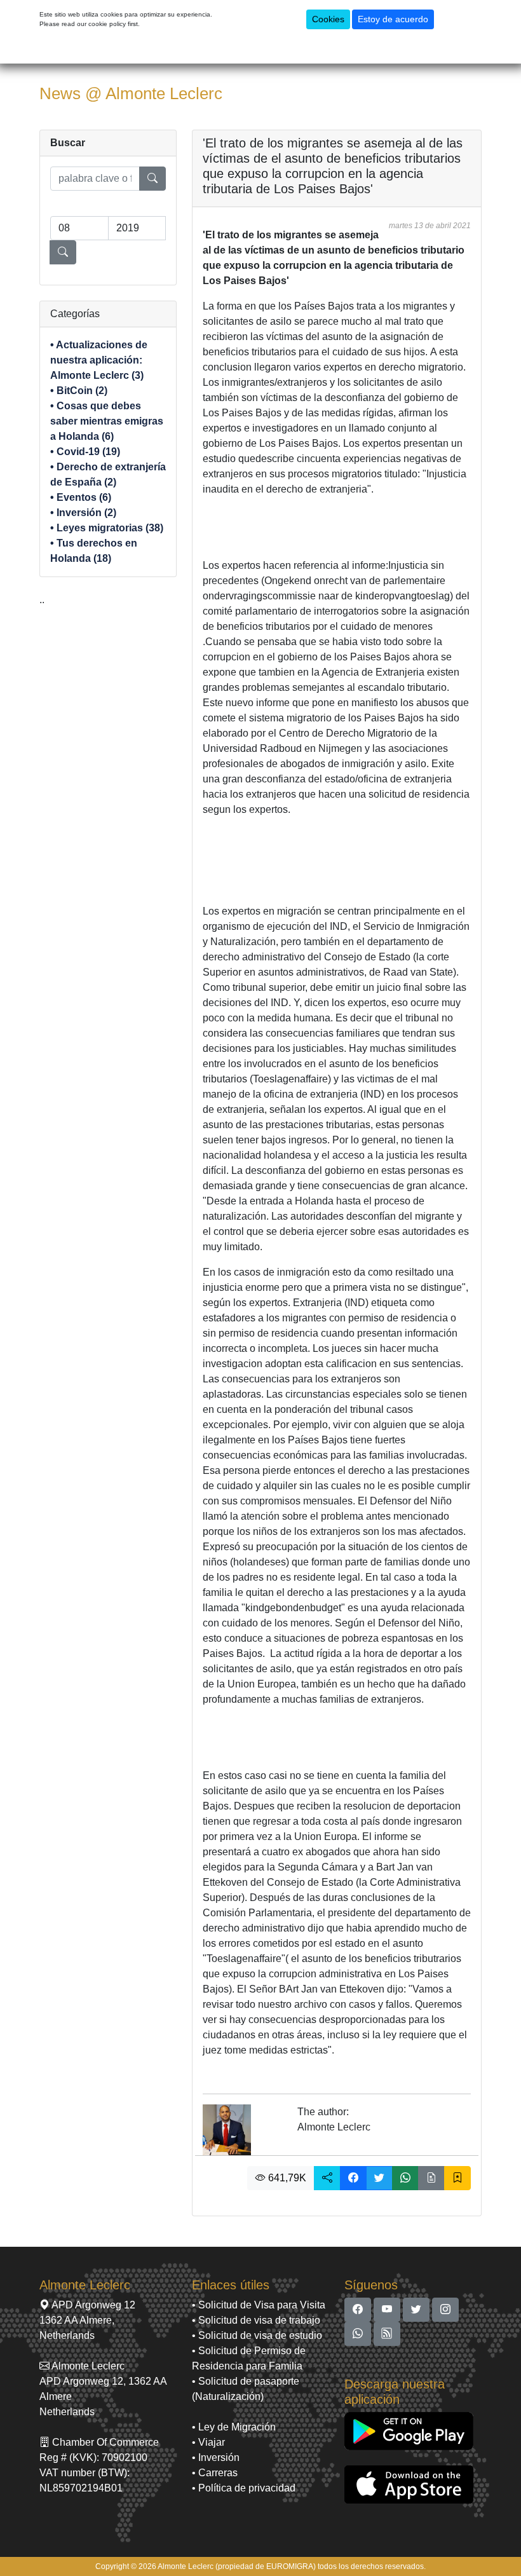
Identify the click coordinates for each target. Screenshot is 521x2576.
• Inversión (216, 2457)
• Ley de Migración (234, 2427)
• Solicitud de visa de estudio (257, 2335)
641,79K (286, 2178)
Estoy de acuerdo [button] (393, 19)
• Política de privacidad (244, 2488)
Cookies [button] (328, 19)
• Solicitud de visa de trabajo (256, 2320)
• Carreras (215, 2473)
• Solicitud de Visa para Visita (259, 2305)
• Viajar (208, 2442)
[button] (327, 2178)
